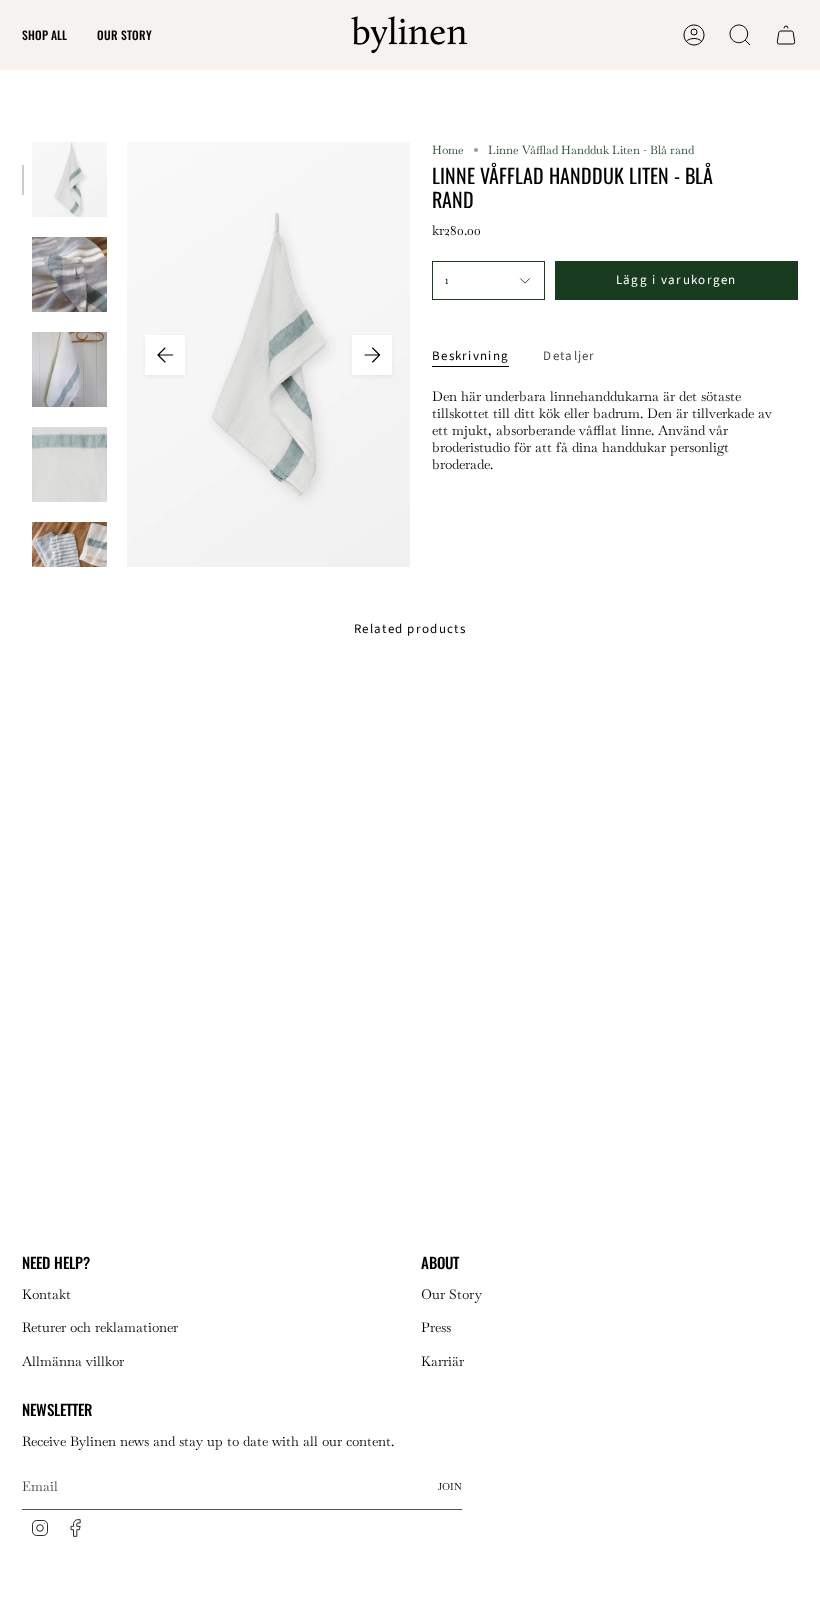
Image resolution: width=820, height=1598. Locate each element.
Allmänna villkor (73, 1361)
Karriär (442, 1361)
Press (436, 1327)
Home (448, 149)
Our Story (451, 1294)
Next (372, 355)
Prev (165, 355)
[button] (44, 35)
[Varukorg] (786, 35)
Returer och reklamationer (100, 1327)
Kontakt (46, 1294)
